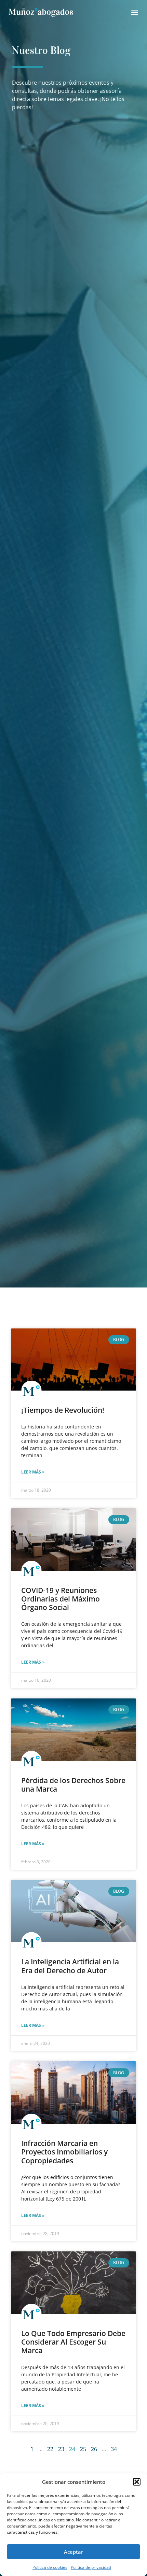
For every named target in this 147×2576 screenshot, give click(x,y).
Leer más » (33, 1472)
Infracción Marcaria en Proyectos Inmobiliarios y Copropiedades (64, 2152)
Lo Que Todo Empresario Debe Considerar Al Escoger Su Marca (73, 2342)
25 (83, 2449)
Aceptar (73, 2552)
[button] (137, 2482)
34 (114, 2449)
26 (94, 2449)
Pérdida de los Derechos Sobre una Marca (73, 1785)
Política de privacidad (91, 2567)
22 (50, 2449)
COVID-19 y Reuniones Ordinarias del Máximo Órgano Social (61, 1599)
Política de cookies (50, 2567)
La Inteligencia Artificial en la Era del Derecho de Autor (70, 1966)
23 (61, 2449)
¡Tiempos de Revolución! (63, 1410)
